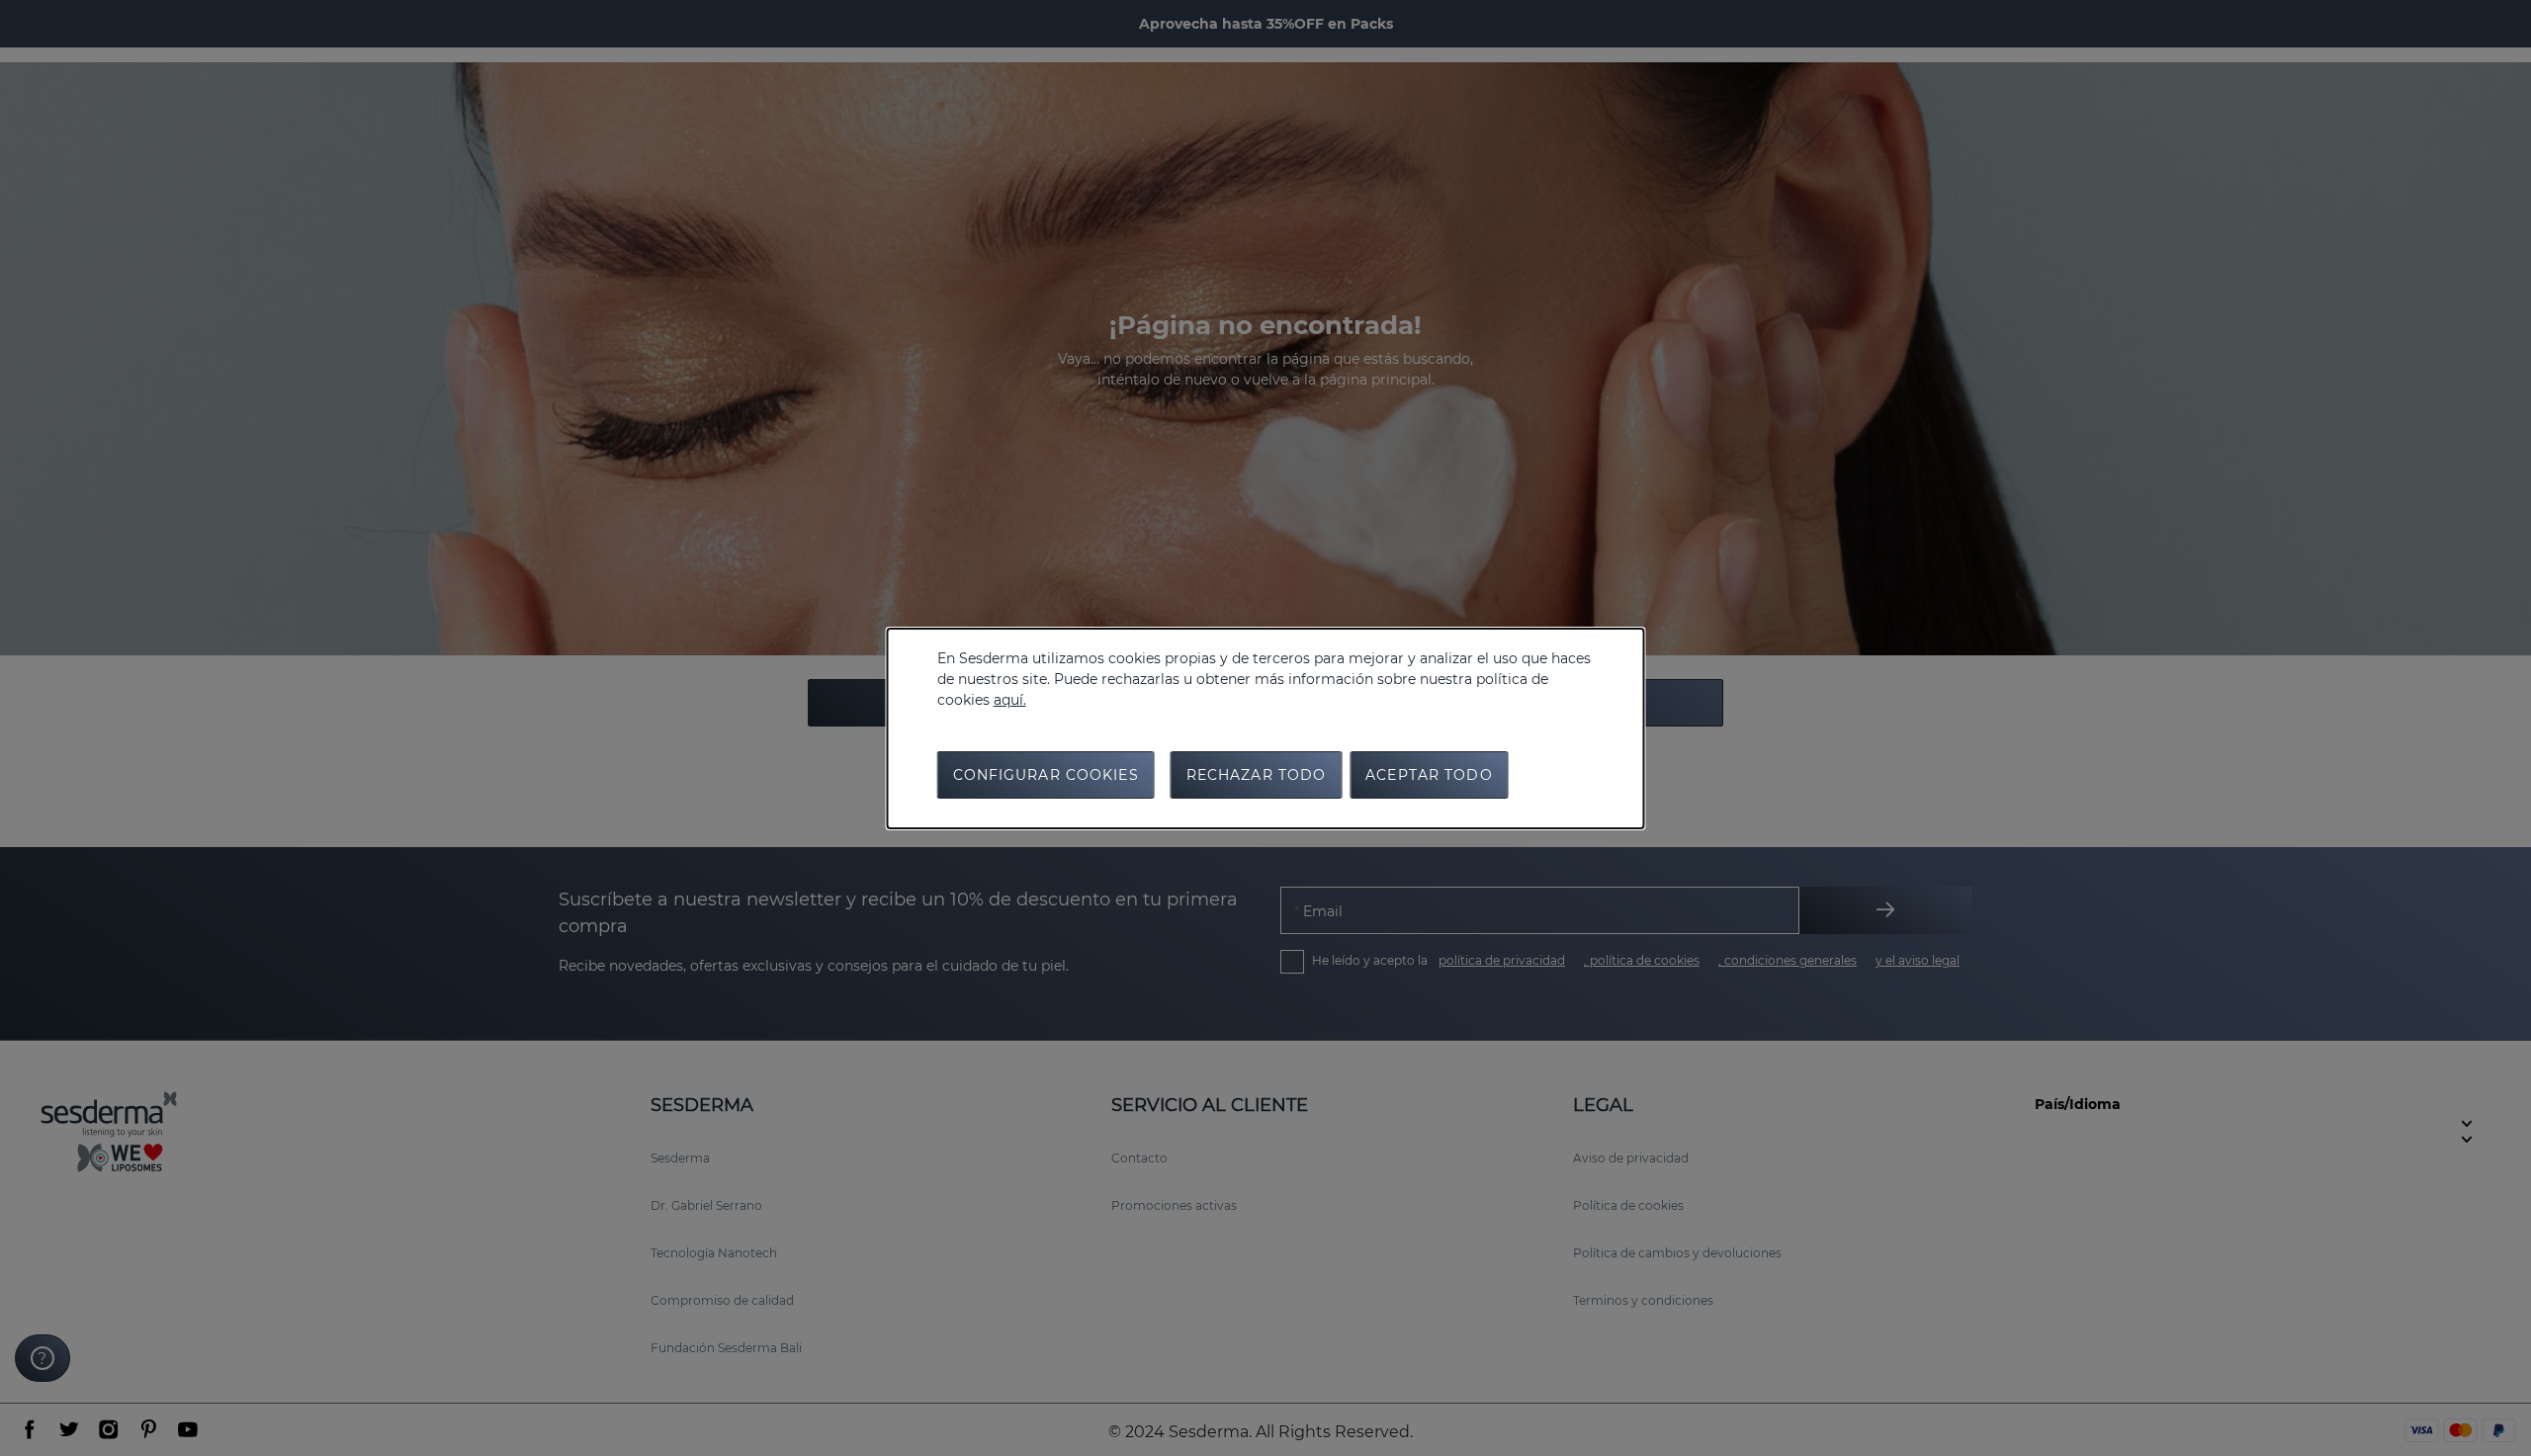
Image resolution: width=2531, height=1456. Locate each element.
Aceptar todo (1429, 775)
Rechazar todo (1257, 775)
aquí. (1010, 700)
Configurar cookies (1046, 775)
